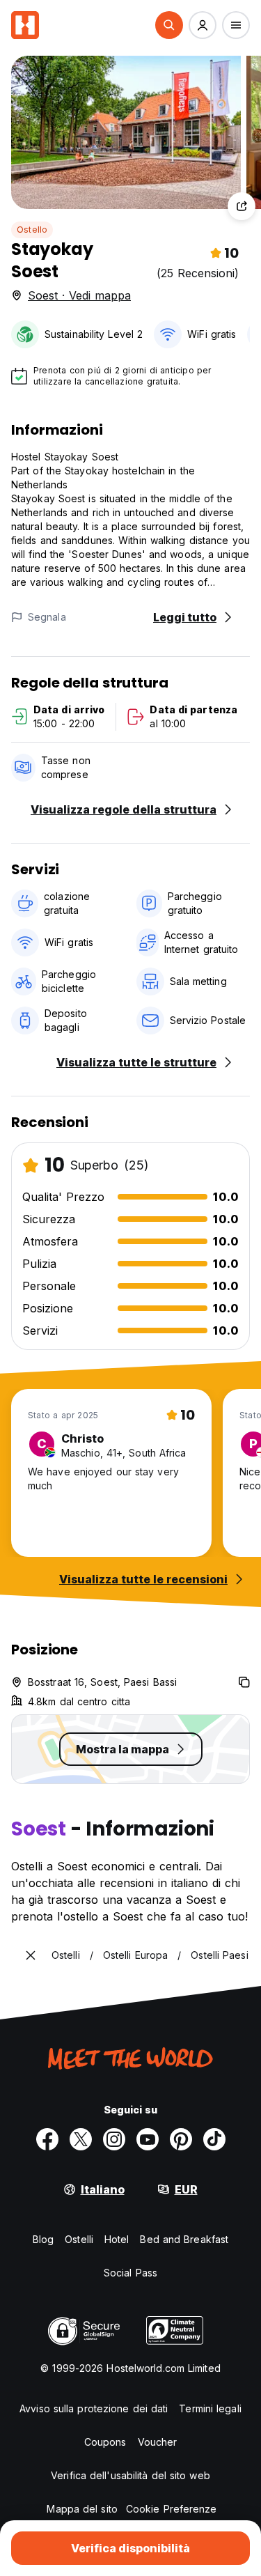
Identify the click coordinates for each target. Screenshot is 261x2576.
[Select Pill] (169, 25)
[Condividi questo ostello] (242, 206)
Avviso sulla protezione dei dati (94, 2408)
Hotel (117, 2239)
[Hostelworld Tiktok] (214, 2139)
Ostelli (79, 2239)
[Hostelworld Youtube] (148, 2139)
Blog (43, 2239)
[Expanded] (31, 1955)
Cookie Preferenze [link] (172, 2509)
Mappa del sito (82, 2509)
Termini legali (210, 2408)
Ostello (32, 230)
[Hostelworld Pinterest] (181, 2139)
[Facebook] (47, 2139)
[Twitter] (81, 2139)
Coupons (105, 2442)
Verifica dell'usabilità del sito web (130, 2475)
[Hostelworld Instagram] (114, 2139)
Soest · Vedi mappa (79, 295)
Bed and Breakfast (184, 2239)
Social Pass (130, 2273)
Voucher (158, 2442)
